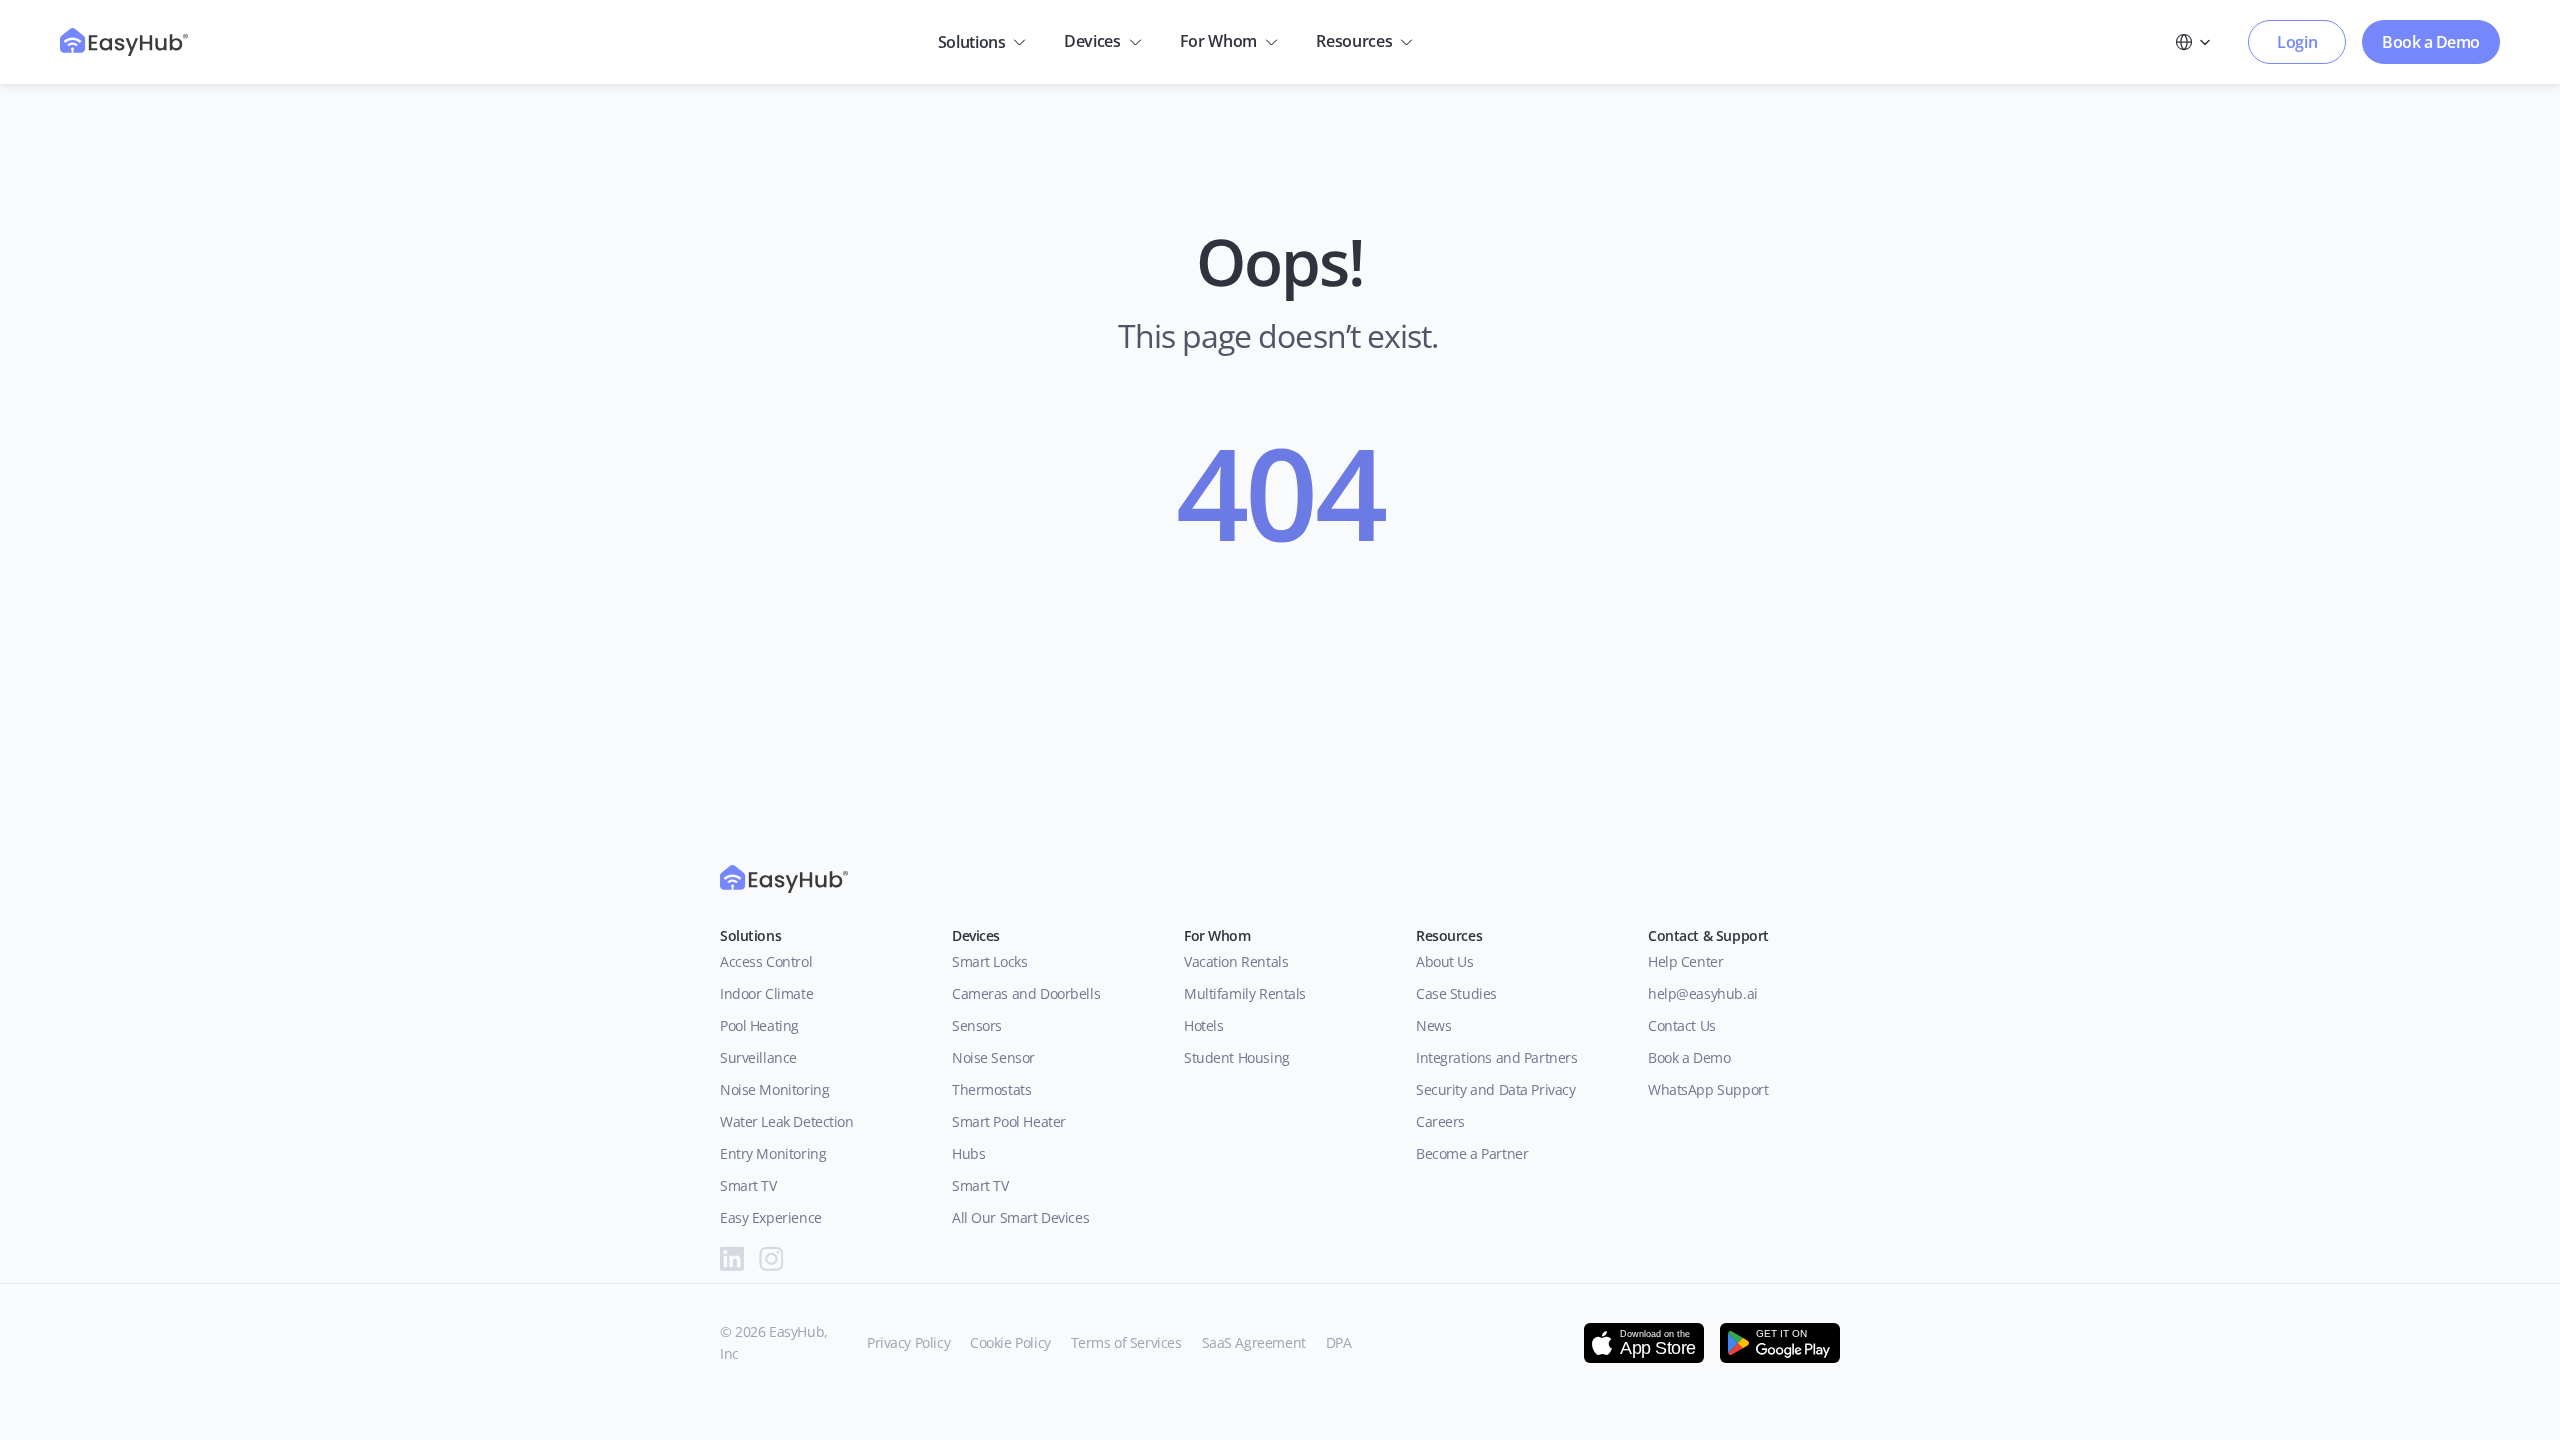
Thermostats (991, 1089)
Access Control (766, 961)
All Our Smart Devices (1020, 1217)
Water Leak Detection (787, 1121)
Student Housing (1237, 1057)
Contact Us (1682, 1025)
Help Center (1685, 961)
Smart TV (748, 1185)
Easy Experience (771, 1217)
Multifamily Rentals (1245, 993)
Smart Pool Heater (1009, 1121)
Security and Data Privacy (1496, 1089)
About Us (1448, 961)
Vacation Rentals (1236, 961)
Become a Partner (1472, 1153)
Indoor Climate (766, 993)
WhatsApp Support (1708, 1089)
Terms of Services (1126, 1342)
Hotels (1203, 1025)
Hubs (968, 1153)
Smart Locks (989, 961)
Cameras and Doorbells (1026, 993)
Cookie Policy (1010, 1342)
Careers (1440, 1121)
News (1433, 1025)
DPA (1339, 1342)
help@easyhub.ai (1703, 993)
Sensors (977, 1025)
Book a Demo (1689, 1057)
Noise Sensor (993, 1057)
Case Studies (1456, 993)
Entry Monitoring (773, 1153)
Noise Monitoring (774, 1089)
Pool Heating (759, 1025)
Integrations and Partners (1497, 1057)
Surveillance (758, 1057)
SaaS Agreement (1254, 1342)
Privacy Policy (908, 1342)
